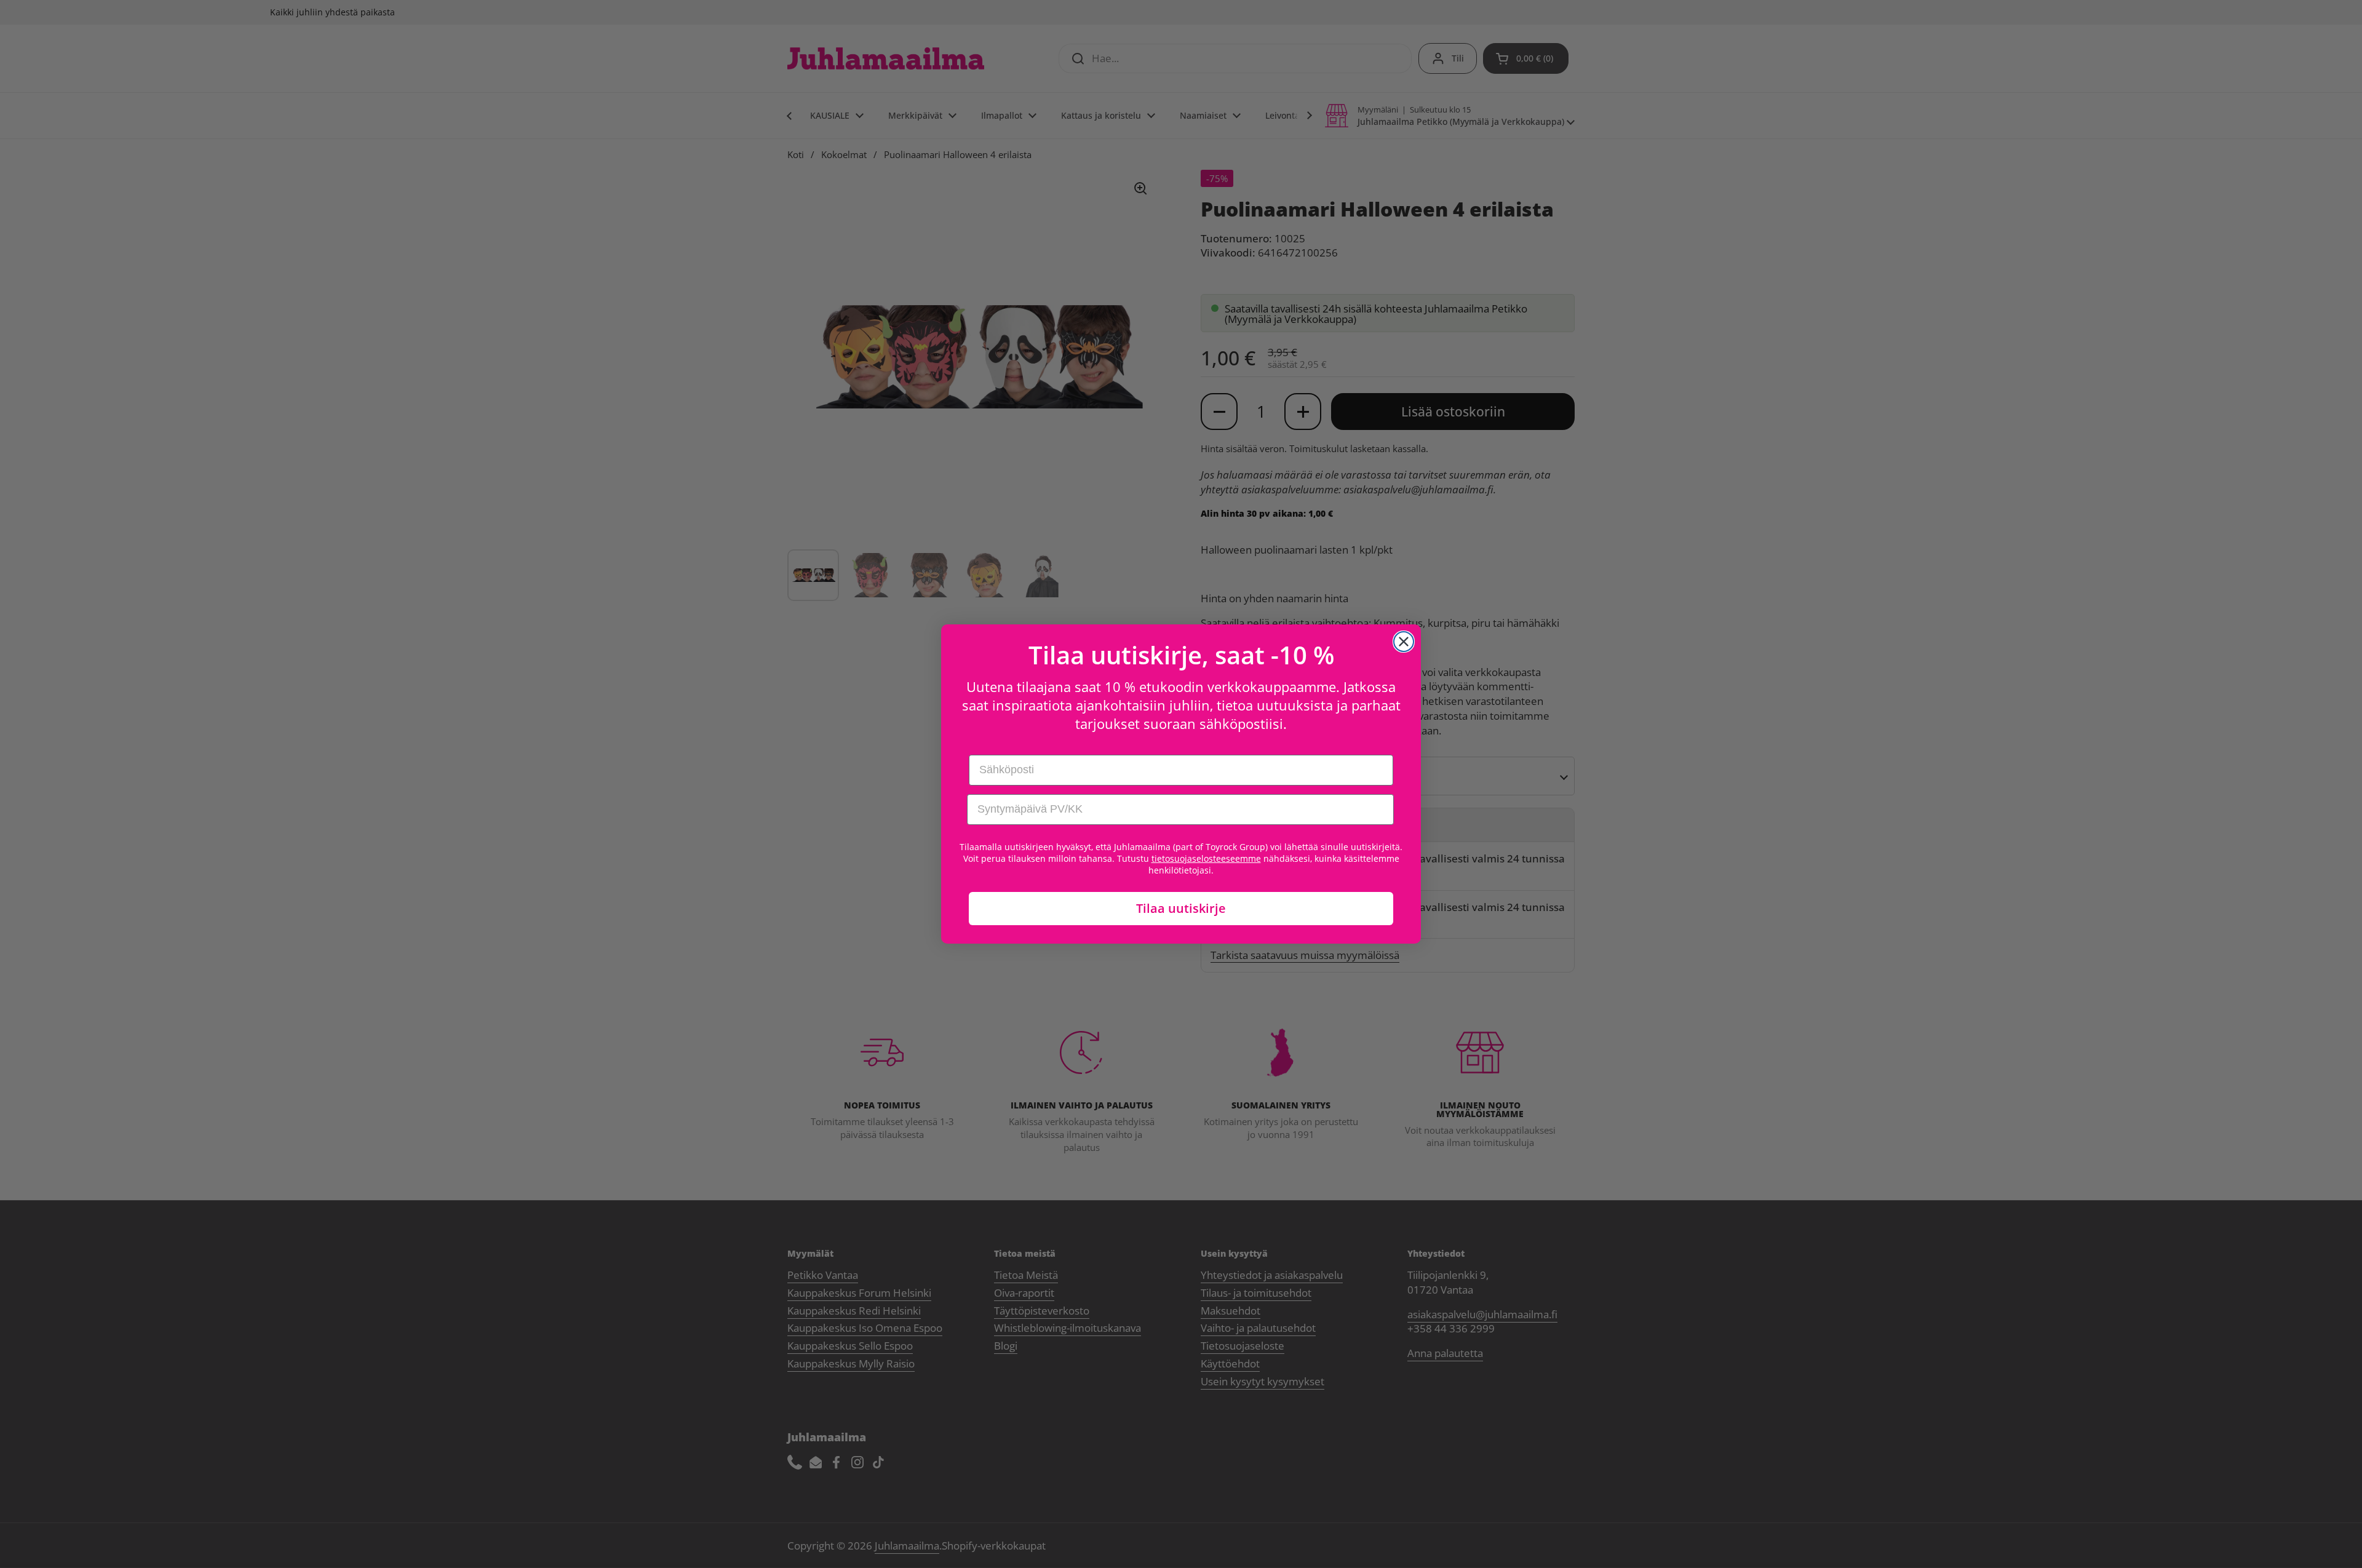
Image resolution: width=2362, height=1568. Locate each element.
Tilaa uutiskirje (1181, 908)
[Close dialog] (1404, 642)
